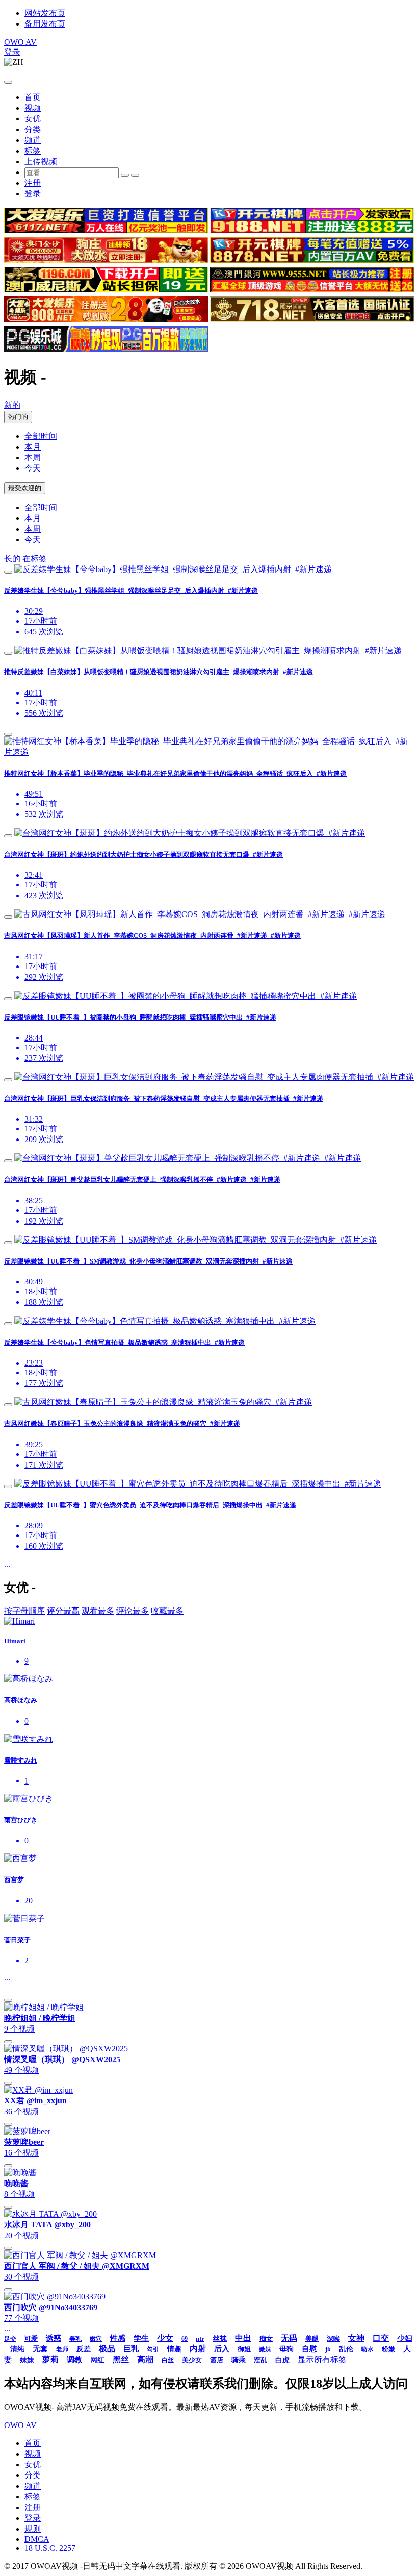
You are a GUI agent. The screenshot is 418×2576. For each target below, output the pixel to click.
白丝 (168, 2360)
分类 (33, 129)
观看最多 (98, 1611)
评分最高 (63, 1611)
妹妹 (27, 2360)
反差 (84, 2349)
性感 (118, 2338)
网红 (97, 2360)
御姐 (244, 2349)
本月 (33, 447)
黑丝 (121, 2359)
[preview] (8, 572)
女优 (33, 119)
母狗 (286, 2349)
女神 (356, 2338)
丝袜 (220, 2338)
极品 (107, 2349)
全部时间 (41, 436)
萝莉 (50, 2359)
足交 (10, 2339)
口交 (381, 2338)
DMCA (37, 2539)
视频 (33, 108)
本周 (33, 457)
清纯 (17, 2349)
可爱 (31, 2338)
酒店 (217, 2360)
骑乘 (239, 2360)
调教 (74, 2360)
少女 (165, 2338)
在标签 (35, 559)
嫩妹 (265, 2349)
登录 (12, 52)
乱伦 (346, 2349)
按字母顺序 (24, 1611)
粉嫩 (388, 2349)
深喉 (333, 2338)
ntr (200, 2338)
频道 (33, 140)
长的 (12, 559)
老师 (62, 2349)
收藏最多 (167, 1611)
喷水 (368, 2349)
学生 (141, 2338)
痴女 (266, 2338)
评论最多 (133, 1611)
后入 (222, 2349)
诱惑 (54, 2338)
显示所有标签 (322, 2359)
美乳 (75, 2339)
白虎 (282, 2360)
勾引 (153, 2349)
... (7, 1564)
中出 (243, 2338)
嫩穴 (96, 2339)
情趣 (174, 2349)
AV (20, 42)
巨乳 (131, 2349)
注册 (33, 183)
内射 (198, 2349)
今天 (33, 468)
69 (185, 2339)
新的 (12, 405)
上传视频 (41, 162)
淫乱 (260, 2360)
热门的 (18, 417)
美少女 (192, 2360)
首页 (33, 97)
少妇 (405, 2338)
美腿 (312, 2338)
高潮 (145, 2359)
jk (328, 2349)
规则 (33, 2529)
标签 (33, 151)
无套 (40, 2349)
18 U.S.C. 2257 (50, 2548)
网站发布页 (45, 13)
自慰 (309, 2349)
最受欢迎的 (25, 488)
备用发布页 (45, 24)
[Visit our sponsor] (106, 230)
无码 (289, 2338)
